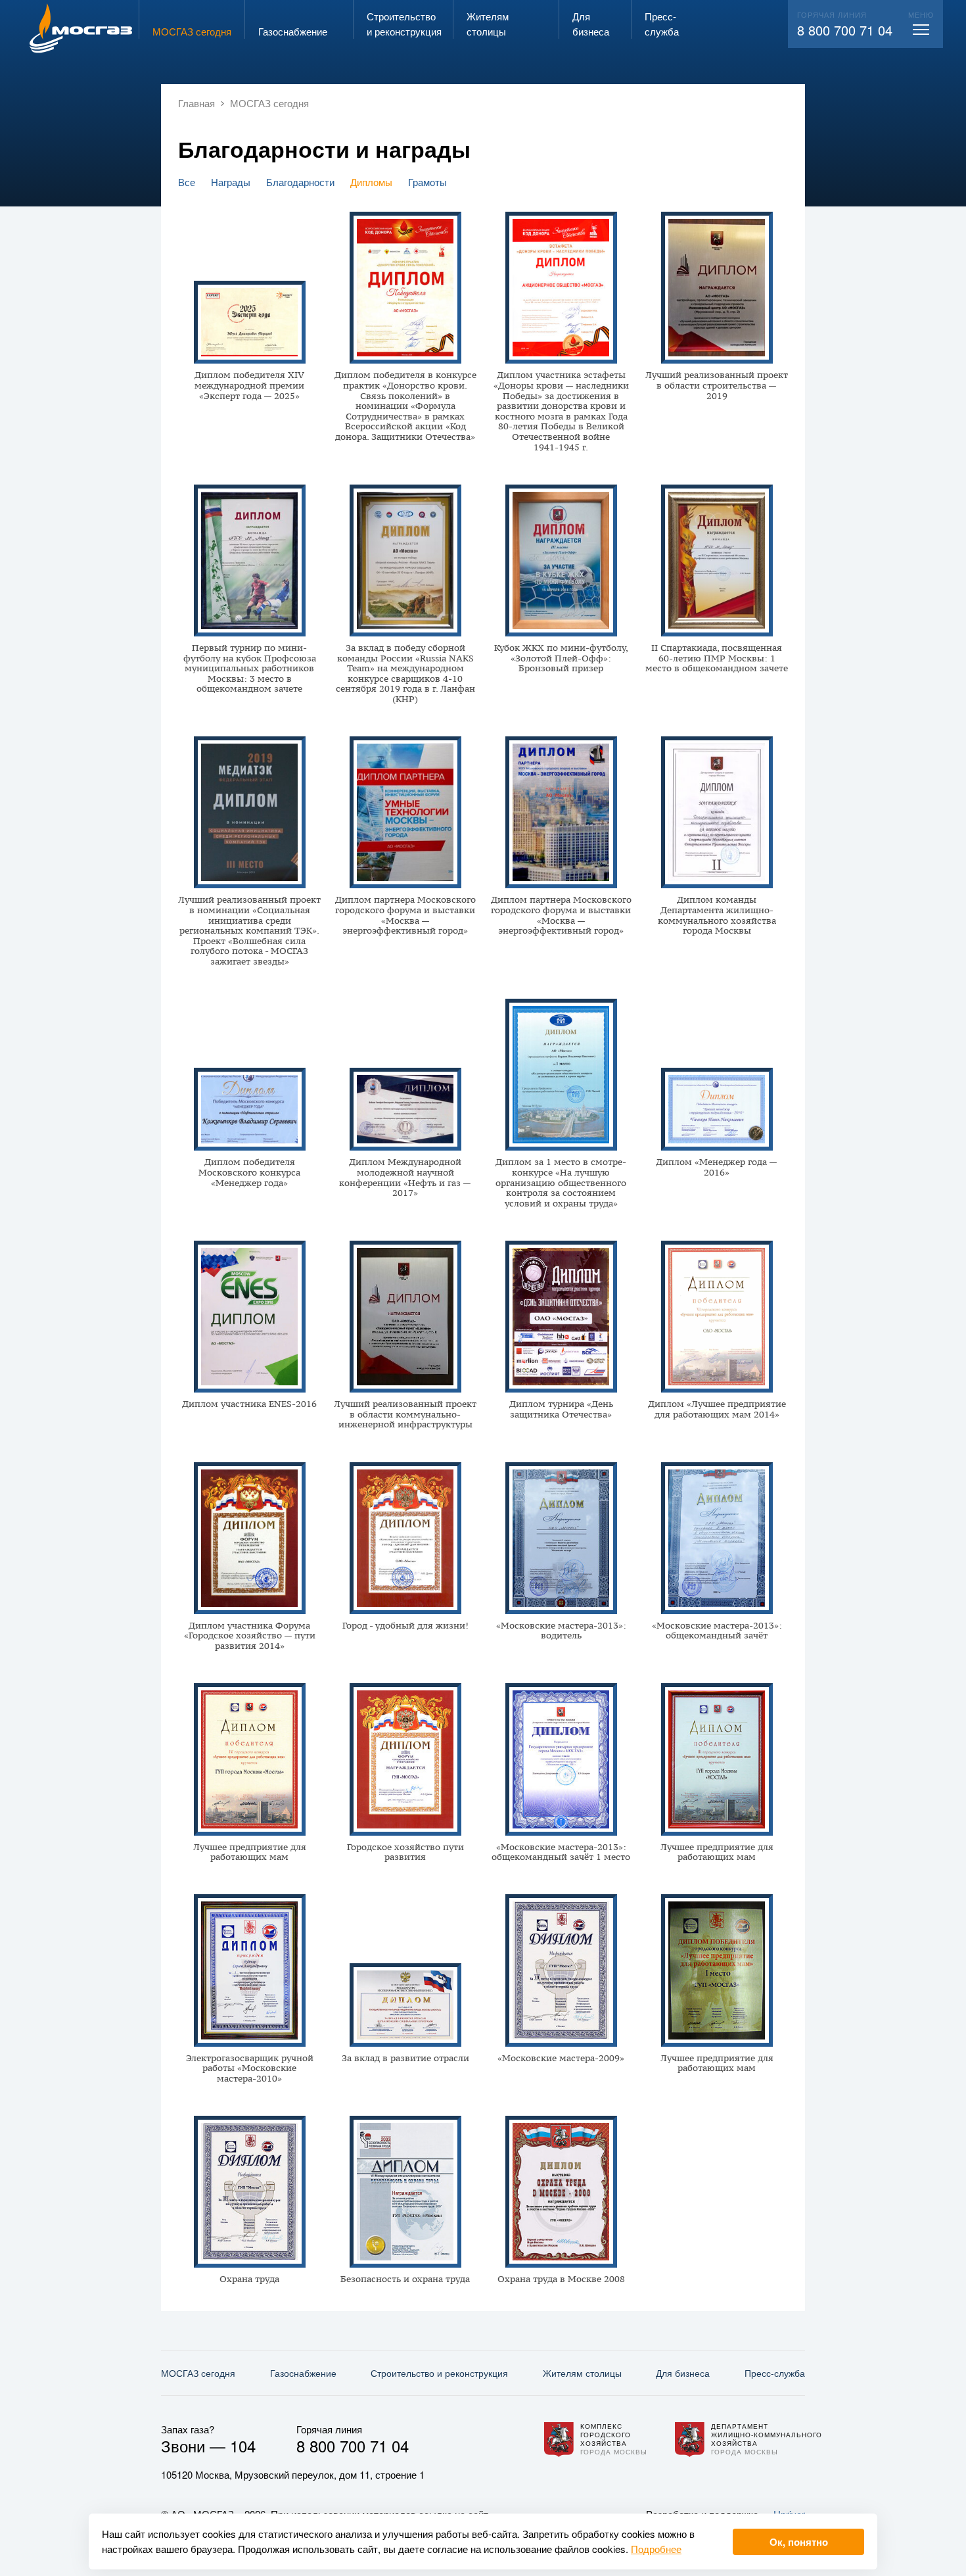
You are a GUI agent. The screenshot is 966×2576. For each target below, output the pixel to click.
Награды (231, 182)
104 (243, 2445)
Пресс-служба (775, 2373)
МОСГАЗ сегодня (198, 2373)
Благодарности (300, 182)
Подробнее (656, 2549)
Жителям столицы (582, 2373)
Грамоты (427, 182)
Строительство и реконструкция (439, 2373)
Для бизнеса (683, 2373)
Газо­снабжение (303, 2373)
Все (187, 182)
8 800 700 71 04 (845, 30)
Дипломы (371, 182)
